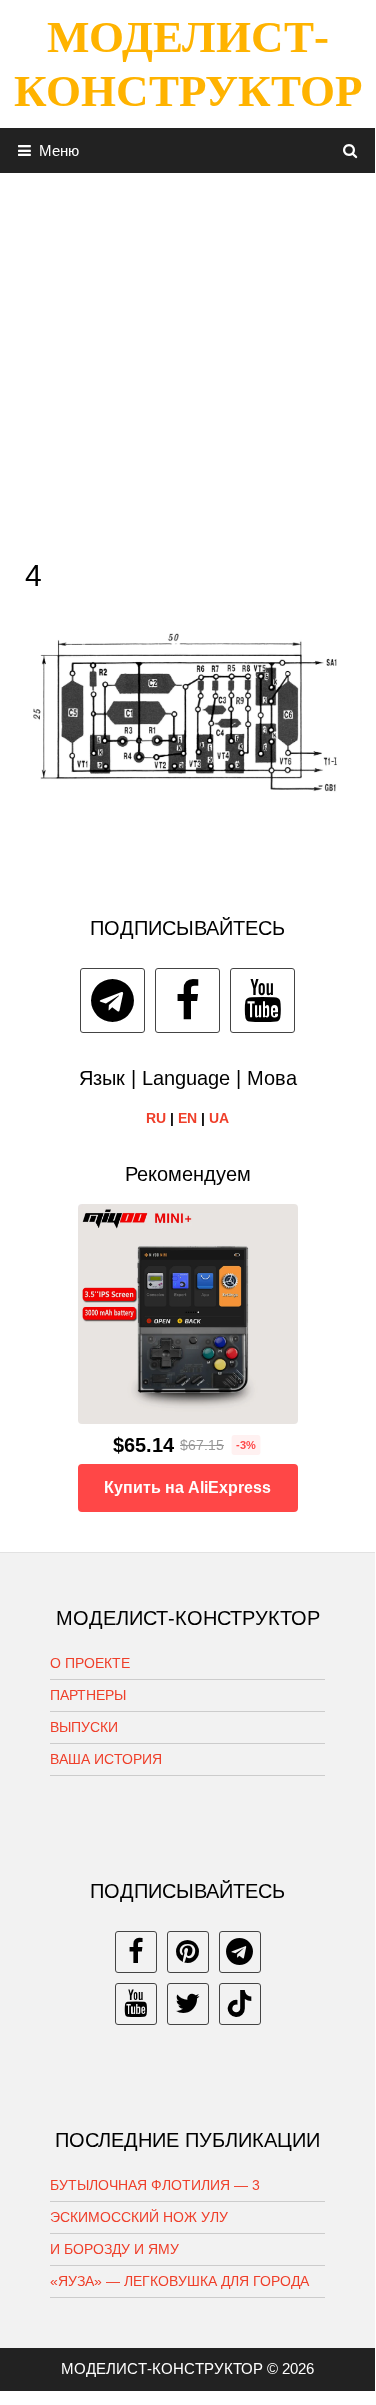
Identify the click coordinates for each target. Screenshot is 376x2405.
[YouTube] (262, 1000)
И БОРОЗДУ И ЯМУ (114, 2249)
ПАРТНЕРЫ (88, 1695)
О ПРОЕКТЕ (90, 1663)
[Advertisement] (187, 360)
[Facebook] (187, 1000)
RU (156, 1118)
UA (219, 1118)
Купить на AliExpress (187, 1487)
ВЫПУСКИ (84, 1727)
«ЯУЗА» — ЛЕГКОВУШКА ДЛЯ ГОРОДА (179, 2281)
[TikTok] (240, 2004)
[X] (188, 2004)
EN (187, 1118)
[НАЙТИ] (350, 150)
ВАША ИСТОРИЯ (106, 1759)
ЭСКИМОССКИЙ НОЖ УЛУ (139, 2217)
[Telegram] (112, 1000)
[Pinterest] (188, 1952)
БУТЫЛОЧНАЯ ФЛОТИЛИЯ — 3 (155, 2185)
